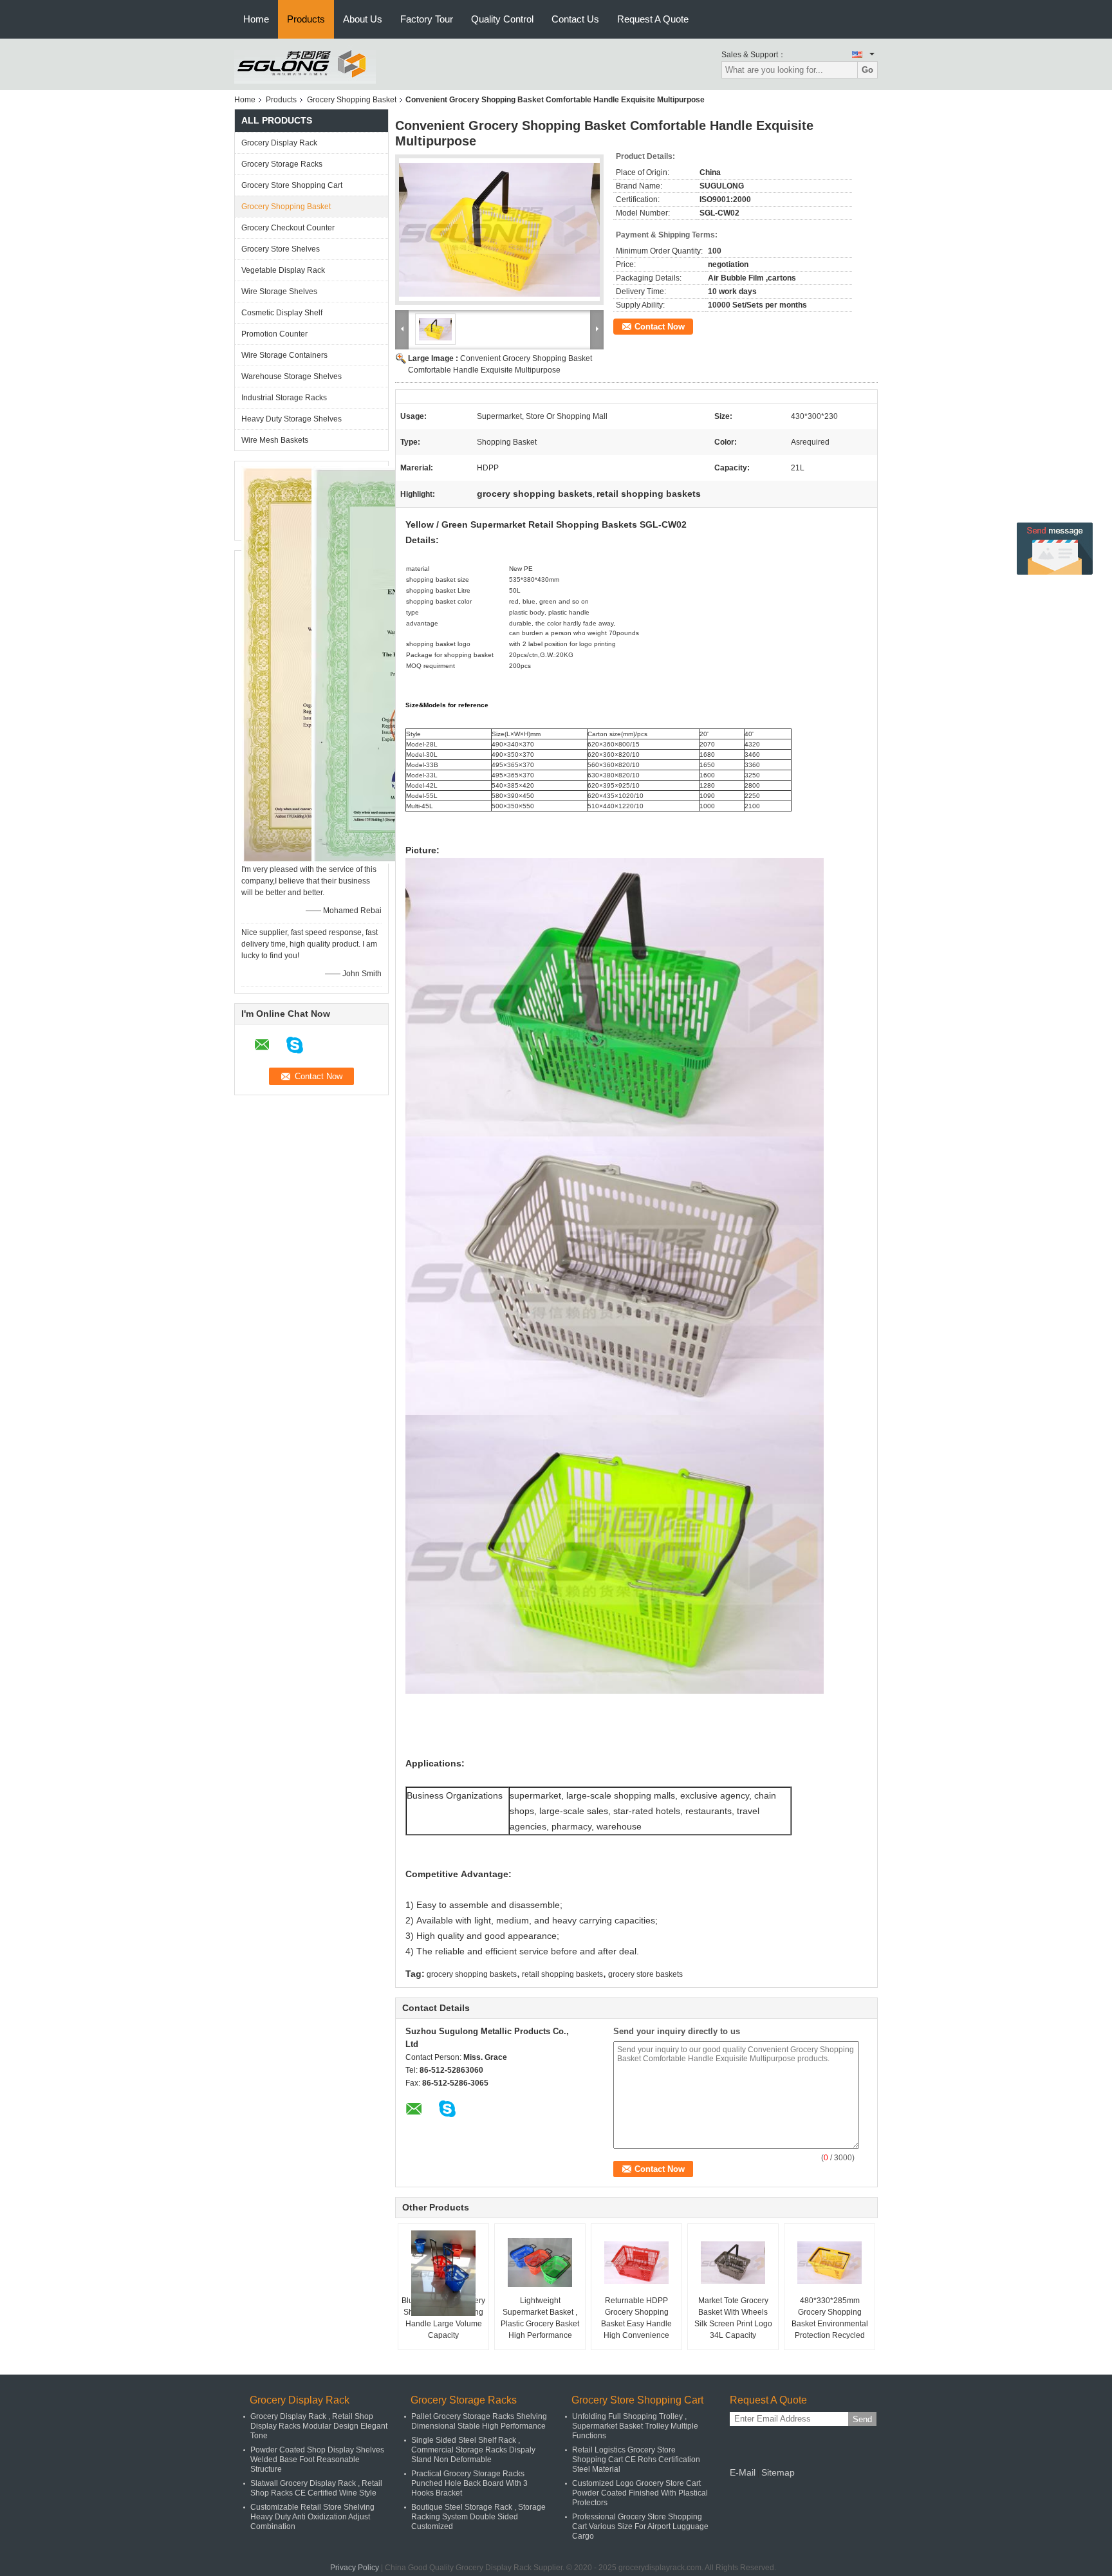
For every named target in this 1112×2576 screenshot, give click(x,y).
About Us (363, 19)
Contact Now (660, 327)
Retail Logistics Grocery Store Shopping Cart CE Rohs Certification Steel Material (636, 2460)
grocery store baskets (645, 1974)
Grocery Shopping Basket (352, 100)
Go (867, 70)
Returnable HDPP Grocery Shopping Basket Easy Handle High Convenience (636, 2318)
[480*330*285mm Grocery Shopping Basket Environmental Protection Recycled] (829, 2263)
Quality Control (502, 19)
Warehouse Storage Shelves (292, 376)
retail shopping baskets (562, 1974)
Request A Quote (653, 19)
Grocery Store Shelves (281, 249)
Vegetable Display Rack (283, 270)
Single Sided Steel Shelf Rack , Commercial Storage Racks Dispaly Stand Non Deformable (473, 2450)
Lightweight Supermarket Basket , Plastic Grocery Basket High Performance (540, 2318)
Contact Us (575, 19)
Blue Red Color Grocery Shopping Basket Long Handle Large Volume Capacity (443, 2318)
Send (862, 2419)
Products (306, 19)
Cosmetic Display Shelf (282, 313)
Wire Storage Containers (284, 355)
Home (256, 19)
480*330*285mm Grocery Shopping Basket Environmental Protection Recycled (830, 2318)
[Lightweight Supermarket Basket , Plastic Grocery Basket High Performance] (540, 2263)
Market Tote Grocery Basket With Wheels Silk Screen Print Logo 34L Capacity (733, 2318)
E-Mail (743, 2472)
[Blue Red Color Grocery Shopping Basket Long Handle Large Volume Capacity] (443, 2273)
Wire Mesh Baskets (275, 440)
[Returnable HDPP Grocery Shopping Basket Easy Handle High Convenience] (636, 2263)
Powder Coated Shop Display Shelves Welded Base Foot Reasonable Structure (317, 2460)
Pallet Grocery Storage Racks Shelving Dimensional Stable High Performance (479, 2421)
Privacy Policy (355, 2568)
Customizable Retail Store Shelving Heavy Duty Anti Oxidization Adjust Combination (312, 2517)
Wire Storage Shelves (279, 292)
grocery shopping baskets (472, 1974)
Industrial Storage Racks (284, 398)
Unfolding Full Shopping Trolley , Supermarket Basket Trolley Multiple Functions (635, 2426)
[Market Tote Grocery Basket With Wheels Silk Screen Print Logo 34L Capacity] (733, 2263)
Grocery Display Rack (279, 143)
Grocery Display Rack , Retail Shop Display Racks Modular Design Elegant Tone (319, 2426)
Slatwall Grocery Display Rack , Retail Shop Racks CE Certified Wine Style (316, 2488)
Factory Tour (427, 19)
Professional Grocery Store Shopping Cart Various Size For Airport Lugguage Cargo (640, 2526)
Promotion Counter (274, 334)
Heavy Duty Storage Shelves (292, 419)
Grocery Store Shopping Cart (292, 185)
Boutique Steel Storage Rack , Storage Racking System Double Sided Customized (478, 2517)
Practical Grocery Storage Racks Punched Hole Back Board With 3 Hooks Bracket (469, 2483)
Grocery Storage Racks (282, 164)
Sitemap (778, 2472)
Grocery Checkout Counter (288, 228)
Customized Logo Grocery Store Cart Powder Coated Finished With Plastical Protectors (640, 2493)
